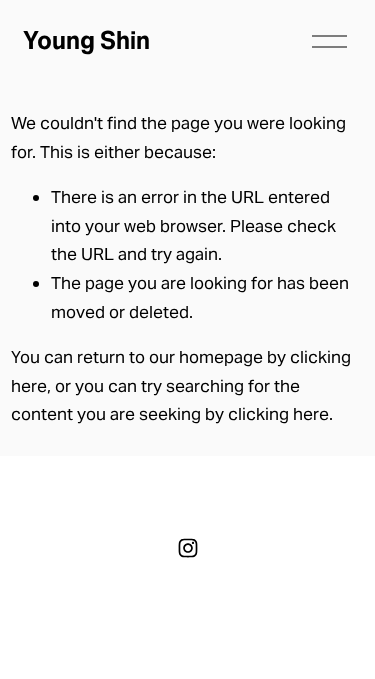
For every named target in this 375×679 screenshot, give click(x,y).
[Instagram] (188, 548)
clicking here (278, 414)
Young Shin (86, 40)
